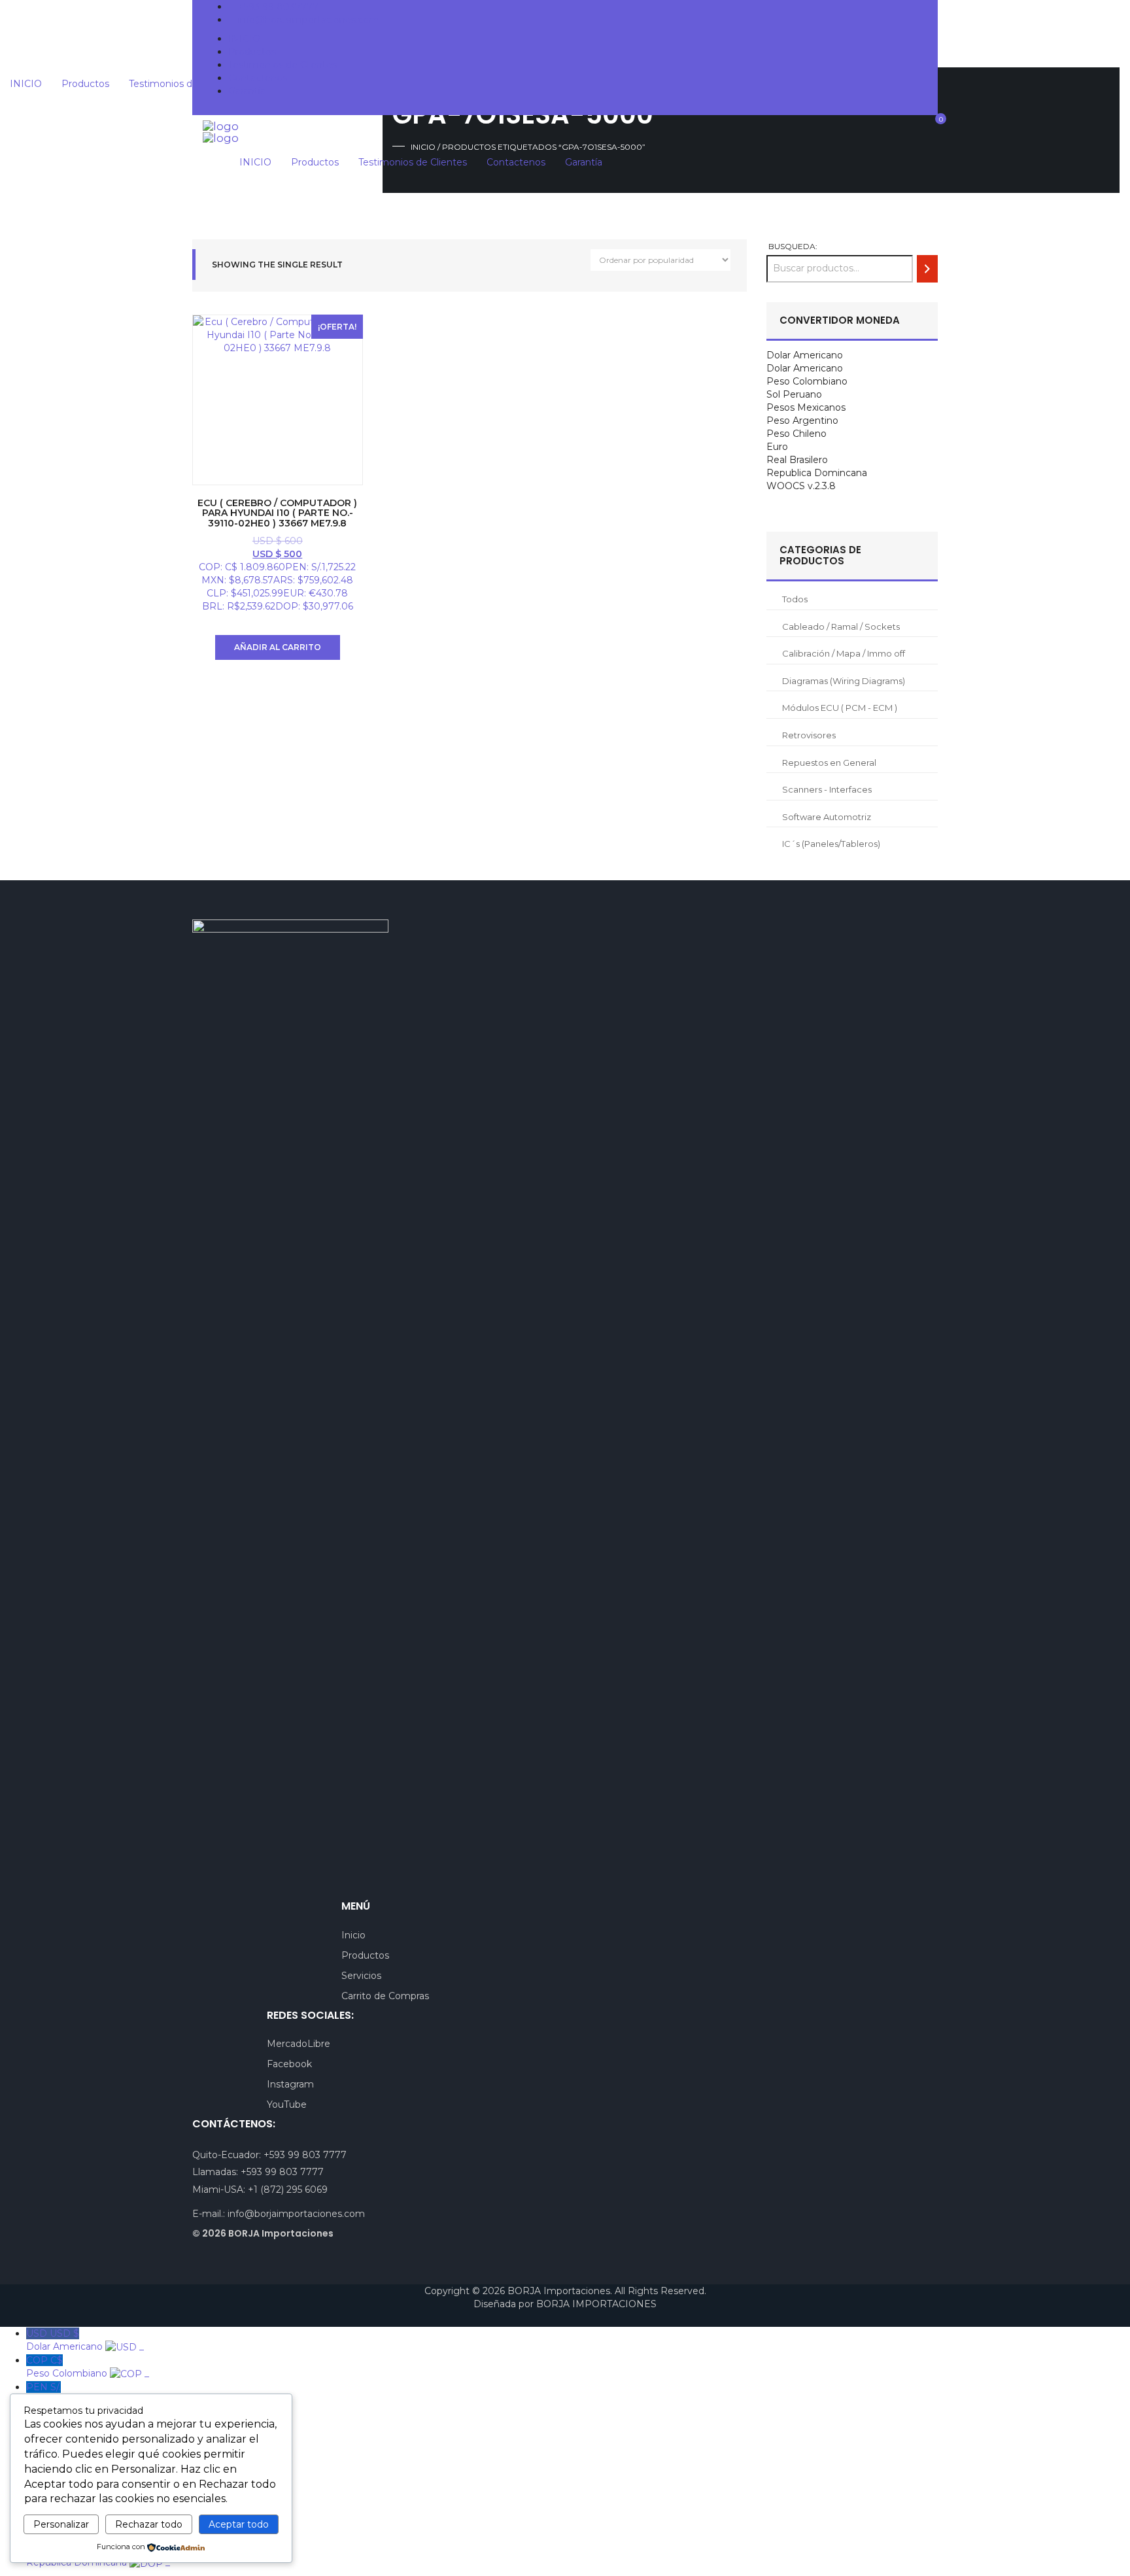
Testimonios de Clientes (282, 65)
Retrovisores (809, 735)
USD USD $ (85, 2340)
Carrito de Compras (385, 1996)
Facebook (289, 2064)
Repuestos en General (829, 763)
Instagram (290, 2084)
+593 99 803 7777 (305, 2155)
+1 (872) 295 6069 (288, 2190)
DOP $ (98, 2556)
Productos (252, 52)
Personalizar (61, 2524)
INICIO (244, 39)
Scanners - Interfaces (827, 789)
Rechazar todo (149, 2524)
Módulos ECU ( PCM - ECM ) (840, 708)
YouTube (287, 2104)
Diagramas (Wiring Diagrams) (844, 681)
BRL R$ (77, 2529)
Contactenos (258, 78)
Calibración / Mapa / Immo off (844, 653)
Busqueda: (793, 246)
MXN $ (87, 2421)
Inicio (353, 1935)
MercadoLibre (299, 2044)
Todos (795, 599)
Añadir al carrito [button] (278, 647)
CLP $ (76, 2475)
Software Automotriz (827, 817)
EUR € (58, 2502)
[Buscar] (927, 268)
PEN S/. (75, 2394)
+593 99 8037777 (278, 7)
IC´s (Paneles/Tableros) (831, 844)
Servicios (361, 1976)
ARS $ (82, 2448)
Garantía (247, 91)
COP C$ (88, 2367)
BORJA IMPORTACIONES (596, 2304)
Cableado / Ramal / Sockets (841, 627)
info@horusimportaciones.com (308, 20)
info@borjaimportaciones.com (296, 2214)
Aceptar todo (239, 2524)
